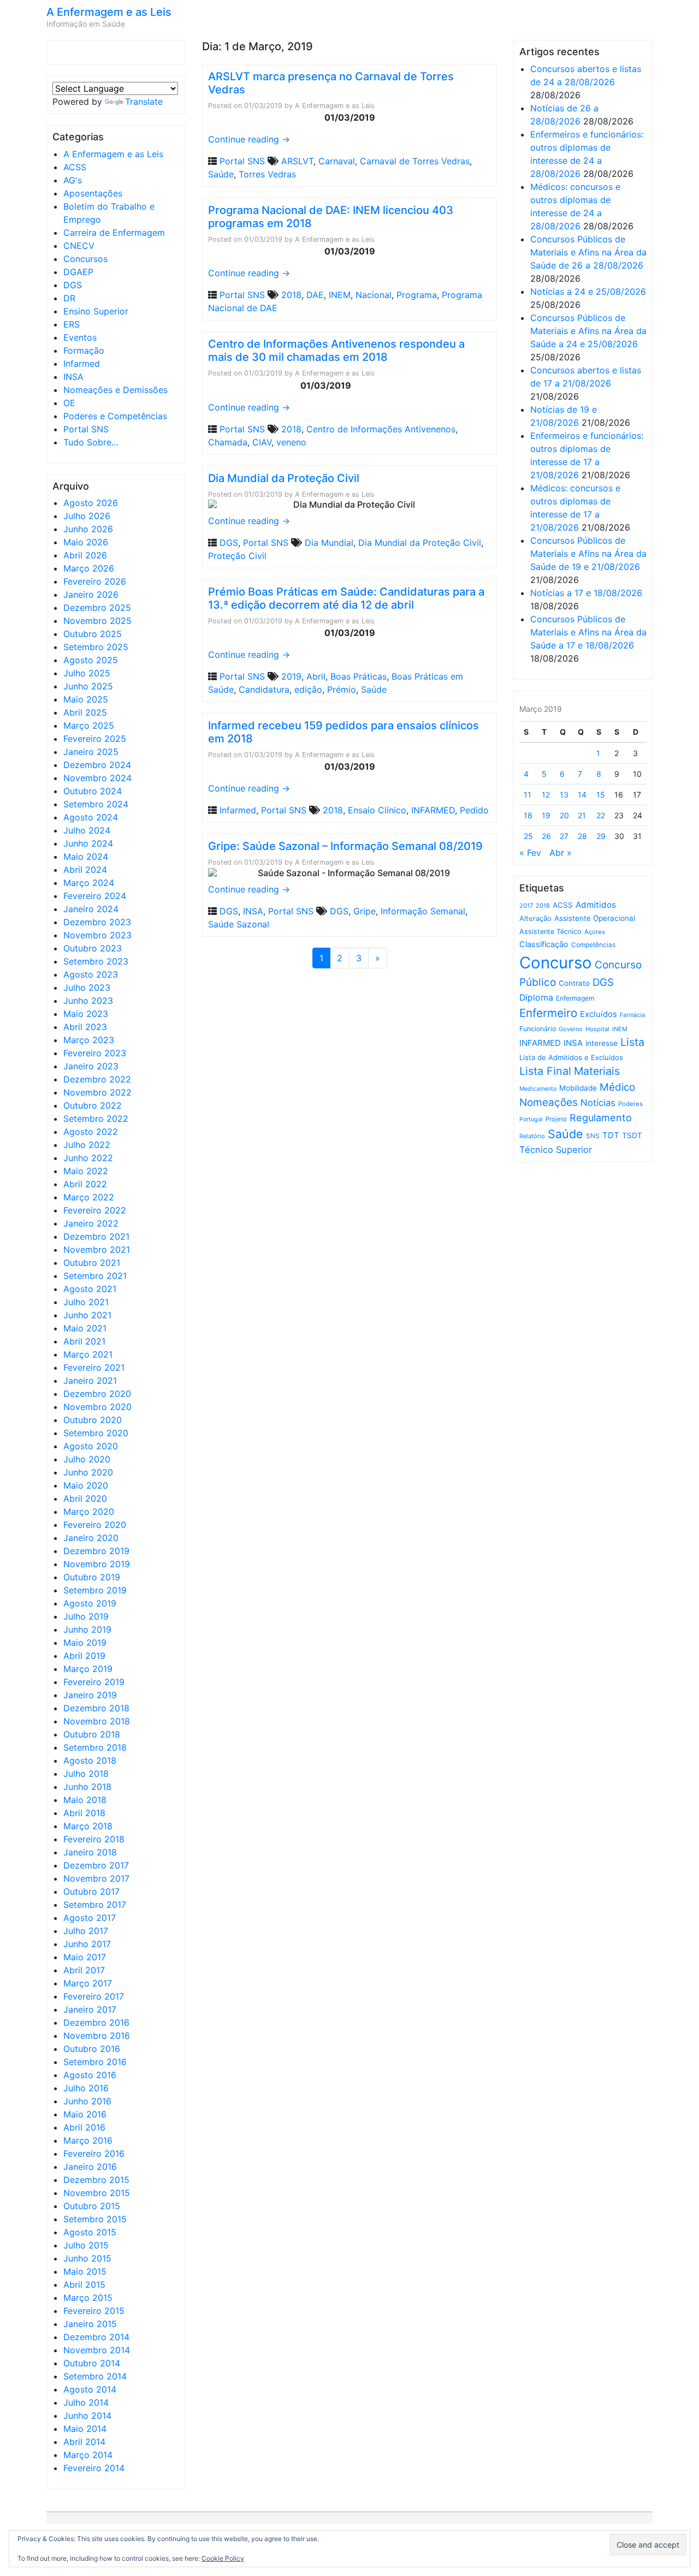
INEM (340, 295)
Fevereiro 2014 (94, 2468)
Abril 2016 (84, 2127)
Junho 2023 (88, 1001)
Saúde (221, 174)
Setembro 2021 (95, 1276)
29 (601, 836)
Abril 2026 (85, 555)
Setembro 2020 (96, 1433)
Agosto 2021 (90, 1289)
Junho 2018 (87, 1787)
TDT (611, 1135)
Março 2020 (89, 1512)
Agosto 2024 (91, 817)
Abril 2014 (84, 2442)
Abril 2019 (84, 1656)
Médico (617, 1087)
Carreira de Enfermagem (114, 233)
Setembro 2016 (95, 2062)
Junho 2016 (87, 2101)
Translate (144, 102)
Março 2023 (89, 1040)
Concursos (85, 259)
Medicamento (538, 1089)
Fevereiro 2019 (94, 1682)
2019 (291, 676)
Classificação (544, 944)
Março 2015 (88, 2298)
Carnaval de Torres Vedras (415, 161)
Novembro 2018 (97, 1721)
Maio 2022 (86, 1171)
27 (564, 836)
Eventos (80, 337)
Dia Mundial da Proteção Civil (284, 478)
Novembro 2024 (97, 778)
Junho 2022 (88, 1158)
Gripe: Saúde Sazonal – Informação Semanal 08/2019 (345, 846)
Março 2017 (88, 1983)
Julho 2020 (87, 1459)
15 (601, 795)
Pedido (474, 810)
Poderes (630, 1104)
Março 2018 (88, 1826)
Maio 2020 (86, 1485)
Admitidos (596, 905)
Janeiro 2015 (90, 2324)
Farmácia (632, 1015)
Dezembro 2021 (96, 1236)
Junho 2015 (87, 2258)
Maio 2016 (85, 2114)
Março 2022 (89, 1197)
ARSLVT (297, 161)
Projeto (556, 1119)
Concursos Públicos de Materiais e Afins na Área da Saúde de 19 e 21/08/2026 (588, 554)
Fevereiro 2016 (94, 2153)
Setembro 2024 (96, 804)
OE (69, 403)
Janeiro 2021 (90, 1381)
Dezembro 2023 (97, 922)
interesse (602, 1043)
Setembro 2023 (96, 961)
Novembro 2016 (97, 2036)
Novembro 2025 (97, 621)
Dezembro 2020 (97, 1394)
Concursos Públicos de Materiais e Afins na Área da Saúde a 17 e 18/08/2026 (588, 632)
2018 (291, 295)
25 (528, 836)
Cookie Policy (223, 2558)
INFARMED (433, 810)
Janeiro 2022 (91, 1223)
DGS (73, 285)
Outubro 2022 (93, 1105)
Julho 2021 (86, 1302)
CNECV (79, 246)
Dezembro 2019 (96, 1551)
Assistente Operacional (595, 918)
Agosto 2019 (90, 1603)
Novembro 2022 (97, 1092)
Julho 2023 (87, 987)
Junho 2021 (87, 1315)
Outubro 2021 (92, 1263)
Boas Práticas (359, 676)
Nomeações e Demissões (115, 390)
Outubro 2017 (91, 1891)
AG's (73, 180)
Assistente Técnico (550, 932)
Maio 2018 (85, 1800)
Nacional (374, 295)
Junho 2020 (88, 1472)
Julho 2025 (87, 673)
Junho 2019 (87, 1629)
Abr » (561, 853)
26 (546, 836)
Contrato (574, 983)
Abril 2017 (84, 1970)
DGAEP (78, 272)
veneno (291, 442)
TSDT (632, 1135)
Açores (595, 932)
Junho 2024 (88, 843)
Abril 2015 (84, 2285)
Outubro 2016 (92, 2049)
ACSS (75, 167)
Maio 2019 (85, 1643)
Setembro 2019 (95, 1590)
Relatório (532, 1136)
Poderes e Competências (115, 416)
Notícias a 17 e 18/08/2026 (586, 593)
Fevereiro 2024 (95, 896)
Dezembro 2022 (97, 1079)
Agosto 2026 (91, 503)
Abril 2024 (85, 870)
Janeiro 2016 (90, 2167)
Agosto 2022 (91, 1132)
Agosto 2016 (90, 2075)
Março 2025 (89, 725)
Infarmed (82, 364)
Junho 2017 (87, 1944)
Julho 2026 (87, 516)
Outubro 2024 (93, 791)
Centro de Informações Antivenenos (381, 429)
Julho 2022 (87, 1145)
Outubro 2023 (93, 948)
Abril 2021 (84, 1341)
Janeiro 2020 (91, 1538)
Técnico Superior (556, 1150)
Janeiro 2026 (91, 594)
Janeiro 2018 (90, 1852)
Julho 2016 (86, 2088)
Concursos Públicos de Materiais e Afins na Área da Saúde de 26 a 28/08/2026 (588, 252)
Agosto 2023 (91, 974)
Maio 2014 (85, 2429)
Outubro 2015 (92, 2206)
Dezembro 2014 (96, 2337)
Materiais (597, 1071)
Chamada (228, 442)
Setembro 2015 (95, 2219)
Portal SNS (86, 429)
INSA (73, 377)
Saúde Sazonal (239, 924)
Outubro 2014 (92, 2363)
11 (528, 795)
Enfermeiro (548, 1013)
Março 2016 (88, 2140)
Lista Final (545, 1071)
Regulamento (601, 1118)
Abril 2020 (85, 1498)
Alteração (535, 918)
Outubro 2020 (93, 1420)
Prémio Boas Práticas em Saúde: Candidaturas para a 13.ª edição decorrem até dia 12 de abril (346, 598)
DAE (315, 295)
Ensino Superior (96, 311)
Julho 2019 (86, 1616)
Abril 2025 (85, 712)
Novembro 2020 (97, 1407)
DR (69, 298)
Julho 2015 (86, 2245)
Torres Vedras (267, 174)
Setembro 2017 (95, 1905)
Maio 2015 (85, 2271)
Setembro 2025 (96, 647)
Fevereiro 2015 (94, 2311)
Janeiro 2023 (91, 1066)
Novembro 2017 (96, 1878)
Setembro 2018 (95, 1747)
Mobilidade (578, 1088)
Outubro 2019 (92, 1577)
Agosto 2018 (90, 1760)
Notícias (598, 1103)
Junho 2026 (88, 529)
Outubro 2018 (92, 1734)
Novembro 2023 (97, 935)
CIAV (262, 442)
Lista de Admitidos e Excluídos (571, 1057)
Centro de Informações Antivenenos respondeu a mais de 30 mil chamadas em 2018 (336, 350)
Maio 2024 (86, 856)
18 (528, 815)
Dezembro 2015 (96, 2180)
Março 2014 (88, 2455)
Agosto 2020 (91, 1446)
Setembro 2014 (95, 2376)
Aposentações (93, 193)
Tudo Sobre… (91, 442)
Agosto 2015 (90, 2232)
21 (582, 815)
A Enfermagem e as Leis (109, 12)
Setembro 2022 (96, 1119)
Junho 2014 (87, 2416)
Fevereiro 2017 (94, 1996)
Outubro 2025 (93, 634)
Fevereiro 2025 (95, 739)
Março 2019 (88, 1669)
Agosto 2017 (90, 1918)
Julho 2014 (86, 2402)
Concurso (556, 963)
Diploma (536, 998)
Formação (84, 350)
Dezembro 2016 (96, 2022)
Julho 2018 (86, 1774)
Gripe (365, 911)
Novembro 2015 (97, 2193)
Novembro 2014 (97, 2350)
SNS (593, 1136)
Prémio (342, 689)
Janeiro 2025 (91, 752)
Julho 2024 (87, 830)
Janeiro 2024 (91, 909)
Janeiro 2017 (90, 2009)
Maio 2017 (85, 1957)
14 (582, 795)
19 (546, 815)
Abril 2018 (84, 1813)
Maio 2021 (85, 1328)
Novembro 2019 (97, 1564)
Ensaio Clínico (377, 810)
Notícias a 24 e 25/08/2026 (588, 291)
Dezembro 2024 (97, 765)
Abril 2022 (85, 1184)
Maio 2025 (86, 699)
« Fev (530, 853)
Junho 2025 (88, 686)
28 (582, 836)
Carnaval (337, 161)
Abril (316, 676)
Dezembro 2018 (96, 1708)
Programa (417, 295)
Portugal (531, 1119)
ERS (72, 324)
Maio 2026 (86, 542)
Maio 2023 (86, 1014)
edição (308, 689)
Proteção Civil (237, 556)
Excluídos (599, 1014)
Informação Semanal (423, 911)
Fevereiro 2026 (95, 581)
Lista (632, 1042)
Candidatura (264, 689)
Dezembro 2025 (97, 608)
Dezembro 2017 (96, 1865)
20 (564, 815)
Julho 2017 (86, 1931)
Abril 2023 (85, 1027)
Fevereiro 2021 (94, 1367)
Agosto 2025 (91, 660)
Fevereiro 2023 (95, 1053)
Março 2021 (88, 1354)
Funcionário (538, 1029)
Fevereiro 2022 (95, 1210)
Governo (571, 1029)
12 (546, 795)
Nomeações (549, 1102)
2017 (526, 906)
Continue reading (249, 139)
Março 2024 (89, 883)
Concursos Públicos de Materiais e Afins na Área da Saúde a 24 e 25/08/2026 (588, 331)
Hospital (597, 1029)
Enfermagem (575, 998)
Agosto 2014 (90, 2389)
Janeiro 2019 (90, 1695)
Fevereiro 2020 (95, 1525)
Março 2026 (89, 568)
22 (601, 815)
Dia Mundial (329, 543)
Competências (593, 945)
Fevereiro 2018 (94, 1839)
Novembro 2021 (97, 1250)
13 (564, 795)
